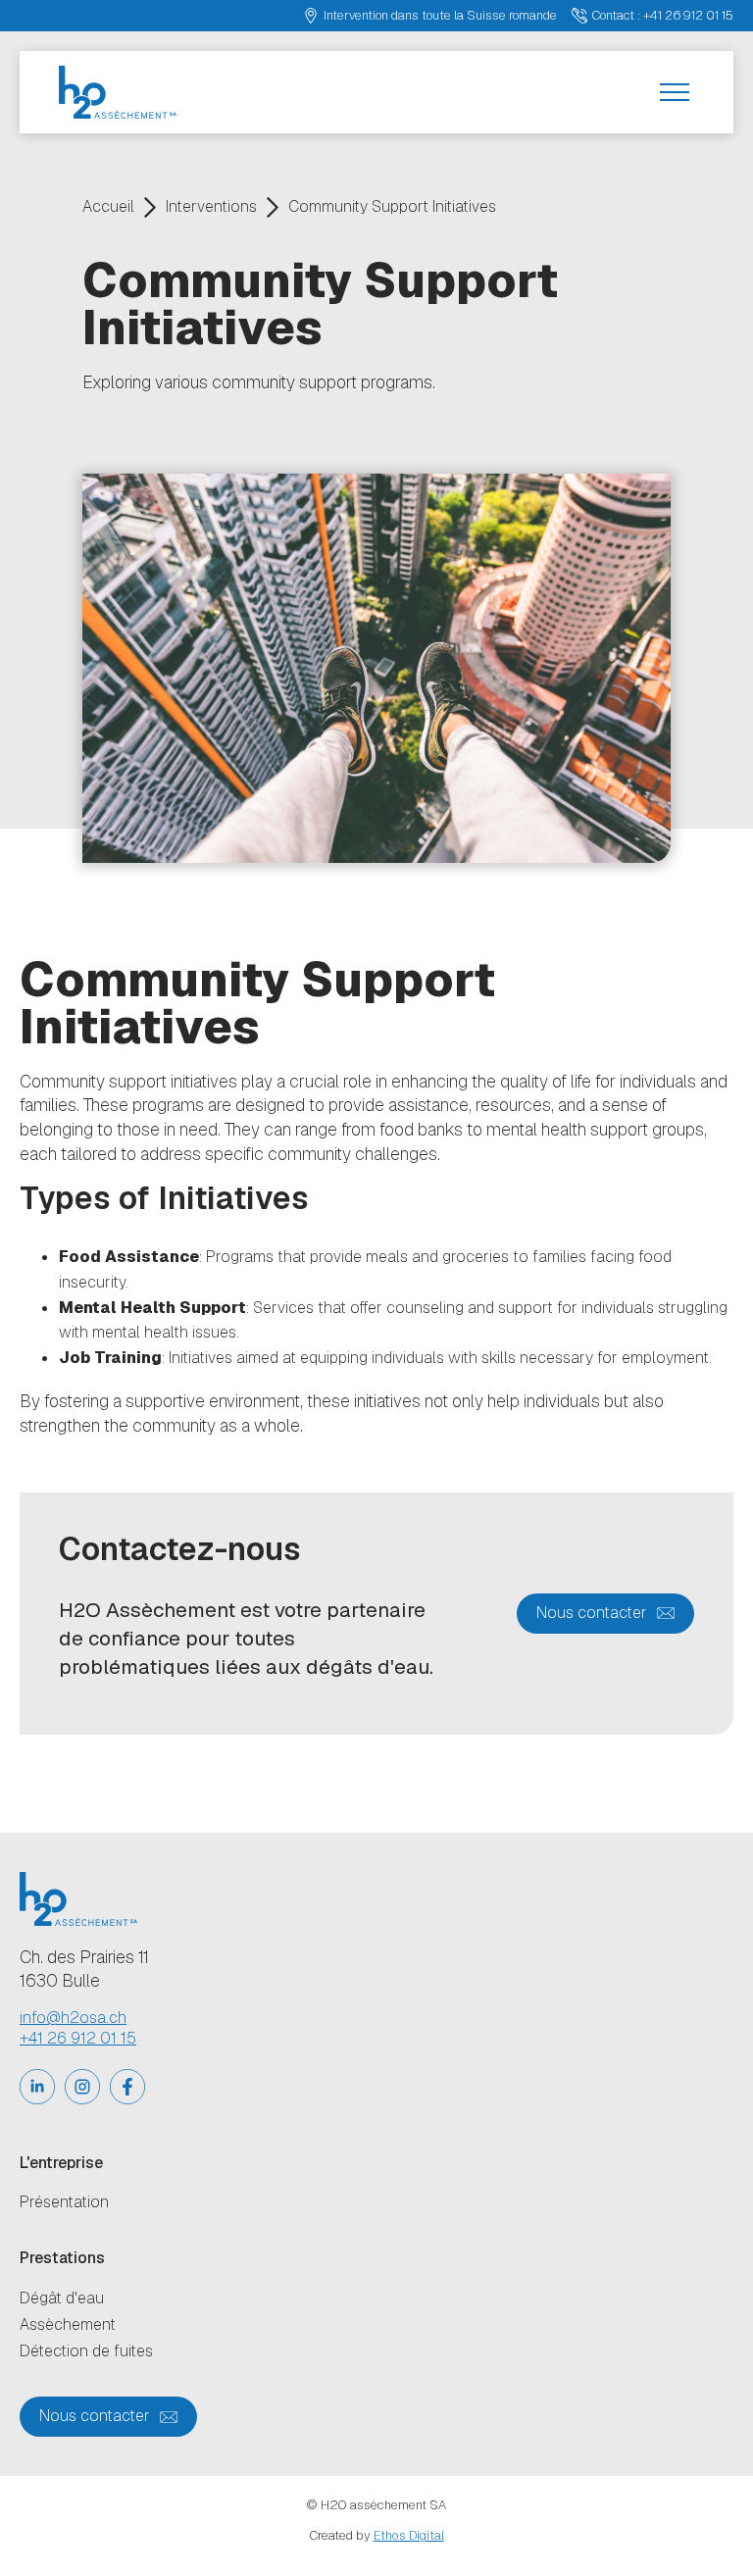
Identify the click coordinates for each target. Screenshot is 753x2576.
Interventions (211, 206)
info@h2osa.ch (73, 2018)
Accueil (108, 206)
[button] (675, 92)
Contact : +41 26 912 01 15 (663, 15)
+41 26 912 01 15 (78, 2039)
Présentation (64, 2202)
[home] (118, 92)
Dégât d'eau (62, 2298)
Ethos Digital (409, 2535)
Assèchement (68, 2325)
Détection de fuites (86, 2351)
